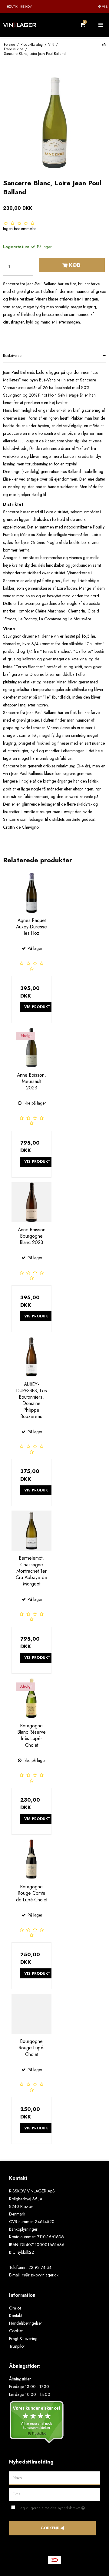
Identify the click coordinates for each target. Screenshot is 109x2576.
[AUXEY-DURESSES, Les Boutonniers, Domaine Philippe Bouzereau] (31, 1357)
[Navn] (54, 2478)
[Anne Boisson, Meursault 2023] (31, 1048)
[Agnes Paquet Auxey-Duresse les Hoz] (31, 893)
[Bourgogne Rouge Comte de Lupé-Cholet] (31, 1859)
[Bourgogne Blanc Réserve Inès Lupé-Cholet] (31, 1698)
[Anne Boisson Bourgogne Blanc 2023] (31, 1202)
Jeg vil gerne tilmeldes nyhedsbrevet (55, 2507)
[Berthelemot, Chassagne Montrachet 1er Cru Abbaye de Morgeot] (31, 1531)
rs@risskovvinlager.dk (40, 2275)
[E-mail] (54, 2494)
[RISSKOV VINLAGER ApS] (27, 25)
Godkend (50, 2528)
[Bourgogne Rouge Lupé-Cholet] (31, 2014)
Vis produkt (37, 1007)
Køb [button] (75, 265)
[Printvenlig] (104, 44)
